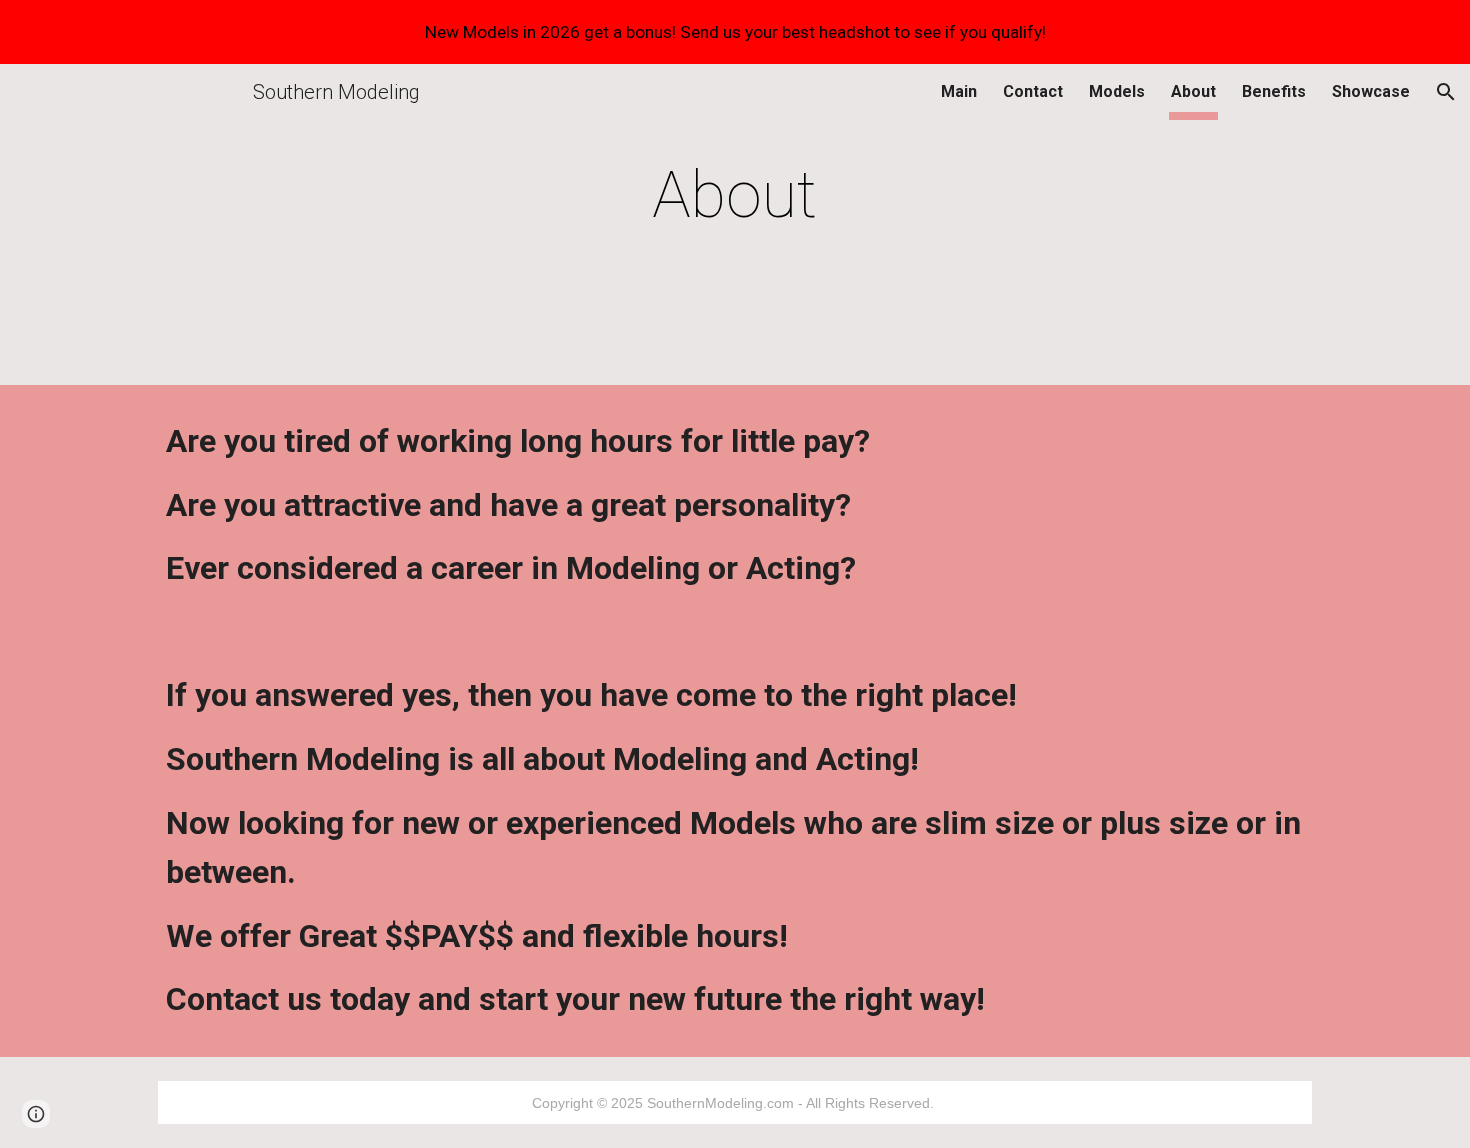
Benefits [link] (1274, 91)
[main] (735, 196)
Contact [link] (1033, 91)
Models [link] (1117, 91)
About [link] (1193, 91)
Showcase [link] (1371, 91)
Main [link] (959, 91)
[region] (735, 32)
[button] (1446, 92)
